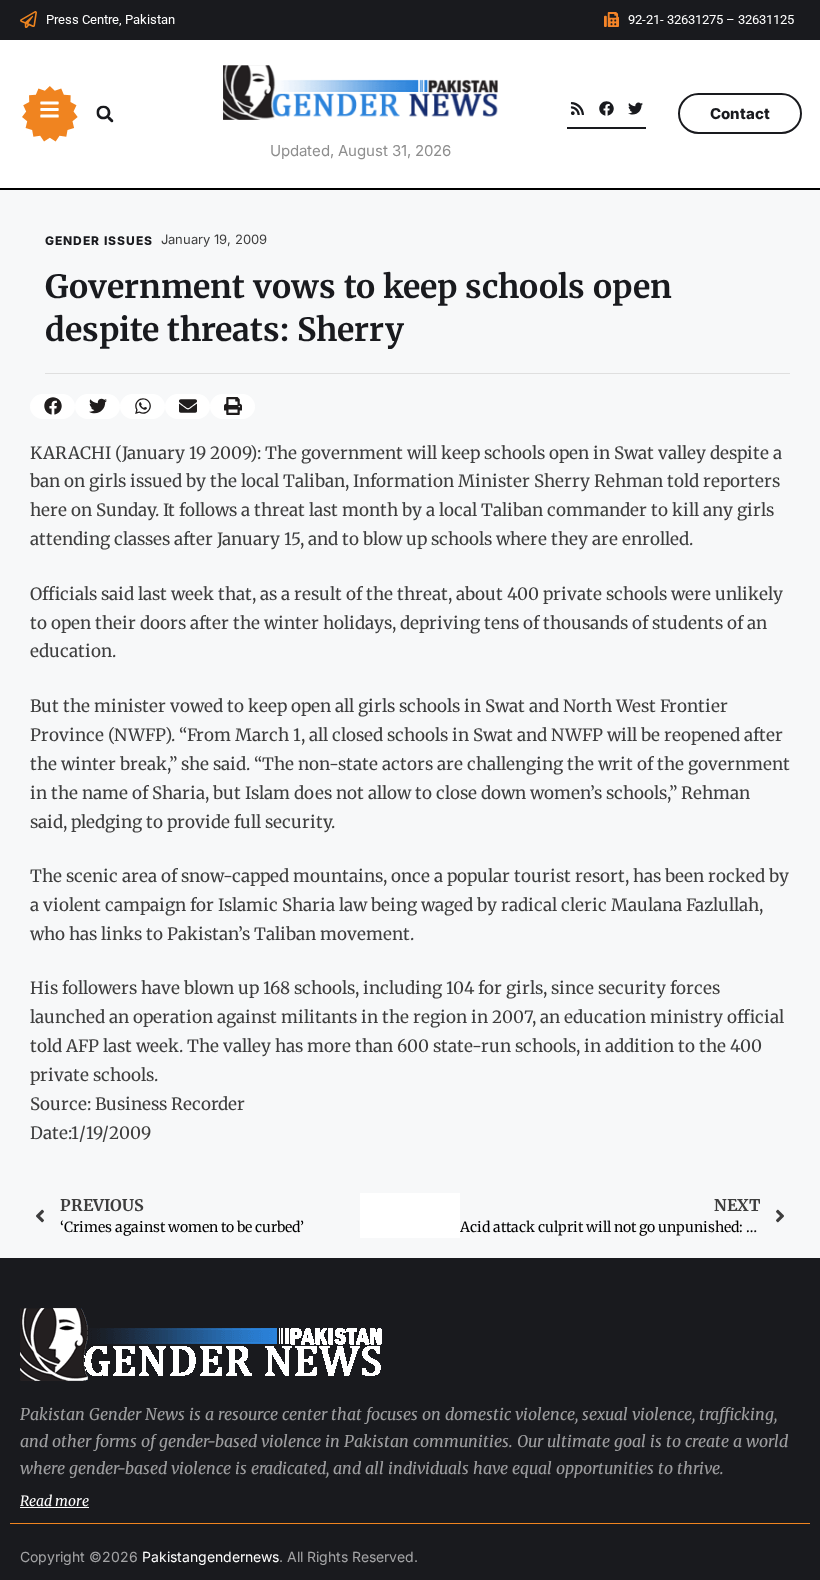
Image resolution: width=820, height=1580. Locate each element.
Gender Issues (99, 240)
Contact (740, 113)
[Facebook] (606, 108)
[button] (105, 114)
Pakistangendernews (210, 1556)
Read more (54, 1501)
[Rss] (577, 108)
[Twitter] (635, 108)
